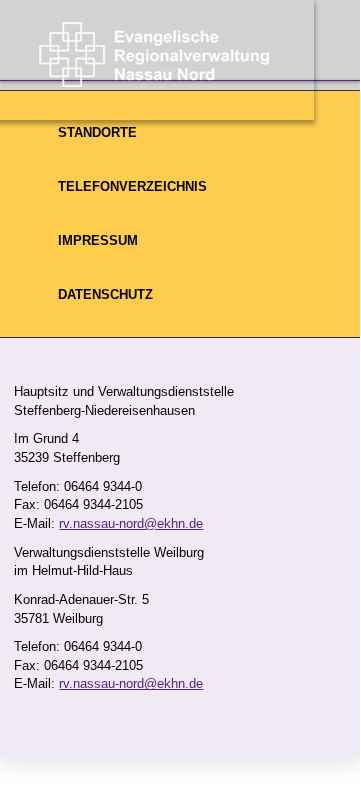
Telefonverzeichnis (132, 186)
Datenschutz (105, 294)
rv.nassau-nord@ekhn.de (131, 523)
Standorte (97, 132)
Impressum (98, 240)
